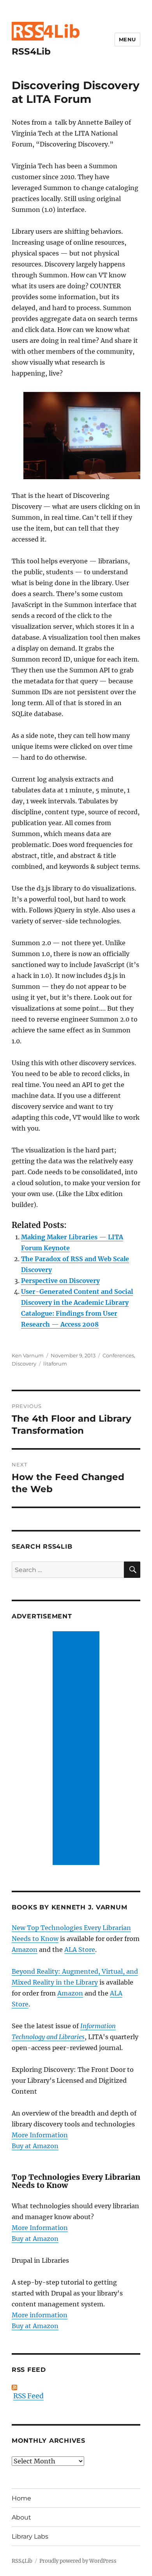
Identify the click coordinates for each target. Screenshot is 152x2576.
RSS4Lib (31, 51)
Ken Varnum (28, 1355)
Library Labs (30, 2536)
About (21, 2517)
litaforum (55, 1364)
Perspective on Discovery (60, 1281)
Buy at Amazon (35, 2146)
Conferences (118, 1355)
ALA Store (80, 1950)
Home (21, 2498)
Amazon (25, 1950)
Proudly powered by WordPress (78, 2561)
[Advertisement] (78, 1749)
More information (40, 2315)
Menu (127, 39)
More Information (40, 2135)
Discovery (24, 1364)
